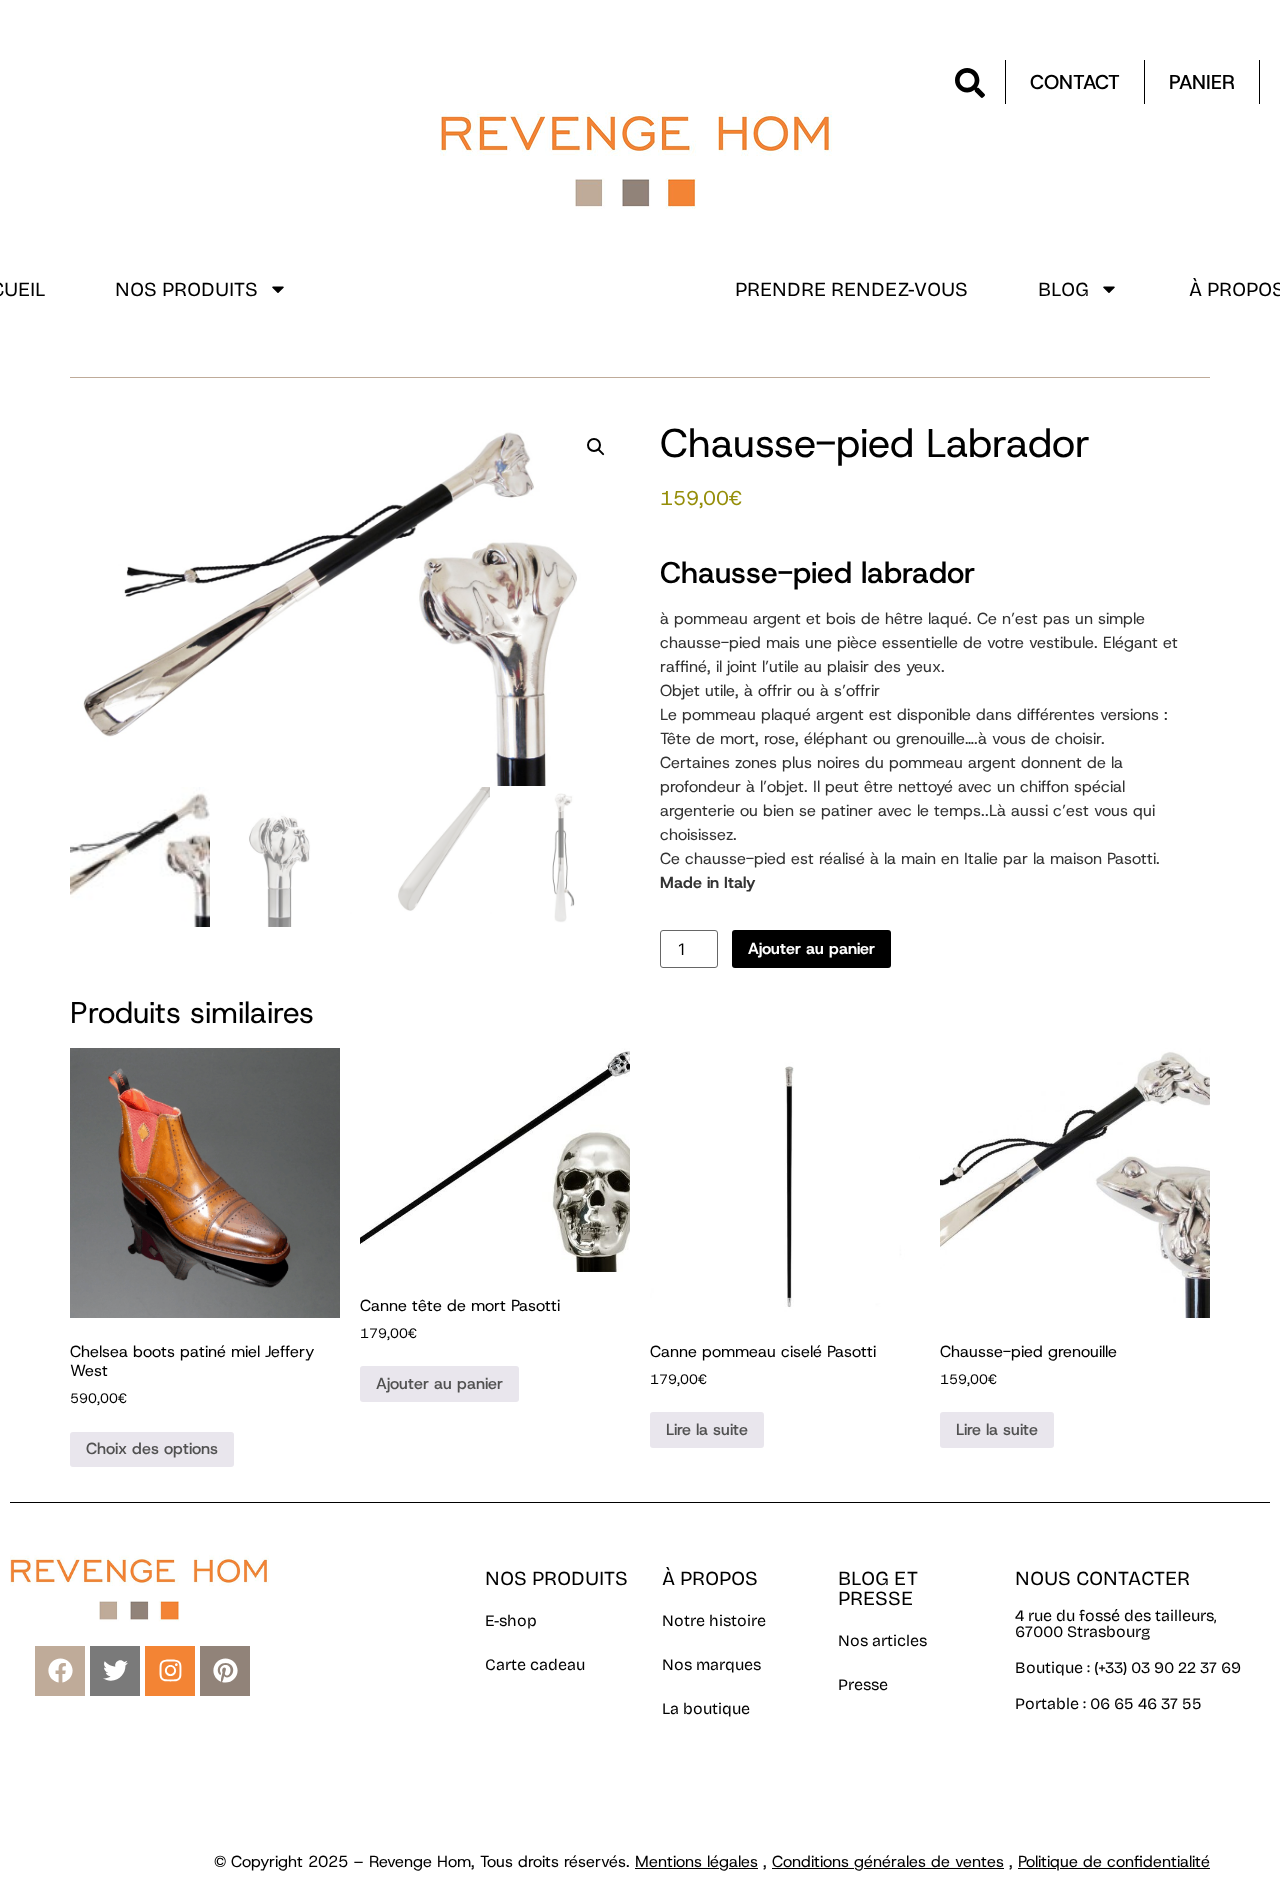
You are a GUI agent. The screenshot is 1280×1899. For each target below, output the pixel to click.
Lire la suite (707, 1429)
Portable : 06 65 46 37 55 (1108, 1703)
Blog (1063, 289)
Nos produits (186, 289)
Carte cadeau (535, 1664)
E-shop (511, 1620)
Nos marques (711, 1664)
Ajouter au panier (811, 948)
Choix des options (152, 1448)
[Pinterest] (225, 1671)
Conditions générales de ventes (888, 1861)
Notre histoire (714, 1620)
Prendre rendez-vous (851, 289)
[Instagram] (170, 1671)
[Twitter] (115, 1671)
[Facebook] (60, 1671)
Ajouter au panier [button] (439, 1383)
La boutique (706, 1708)
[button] (596, 447)
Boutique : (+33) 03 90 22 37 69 (1130, 1667)
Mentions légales (696, 1861)
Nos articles (882, 1640)
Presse (863, 1684)
